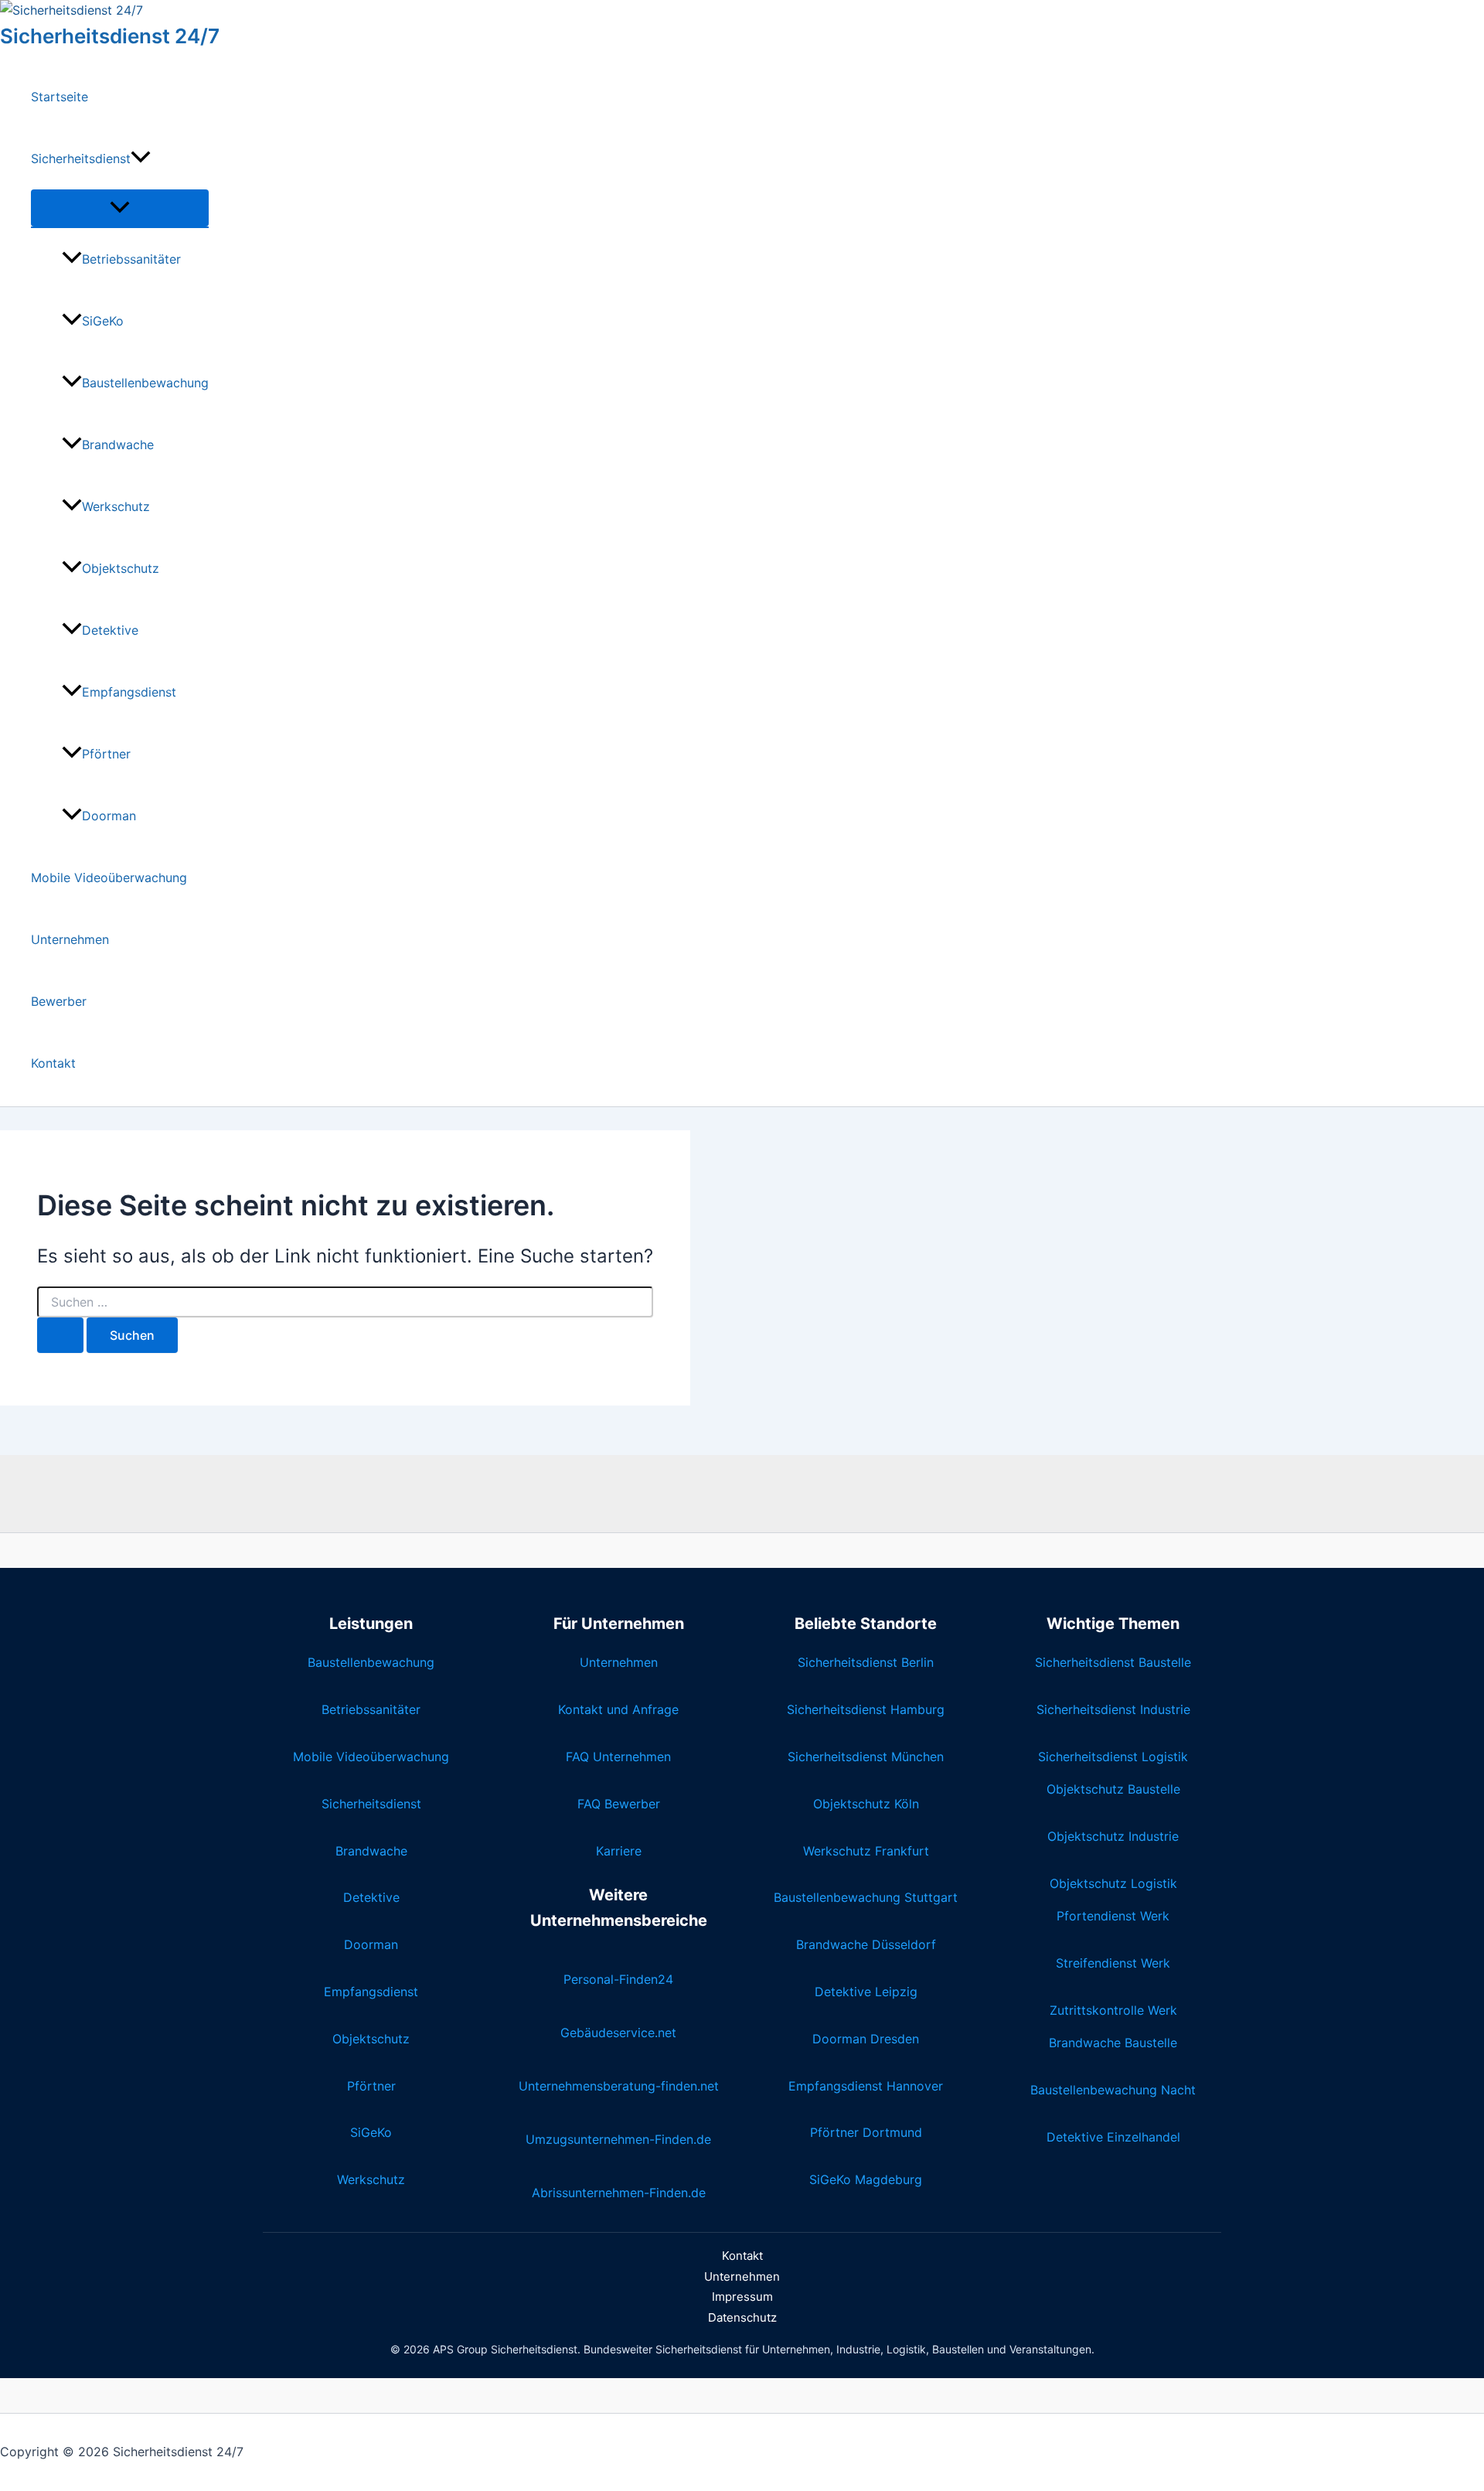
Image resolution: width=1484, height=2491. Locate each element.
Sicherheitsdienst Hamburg (866, 1709)
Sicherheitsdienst (81, 158)
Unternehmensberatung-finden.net (619, 2086)
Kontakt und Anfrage (618, 1709)
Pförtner (106, 754)
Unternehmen (70, 939)
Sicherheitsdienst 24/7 (110, 36)
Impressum (742, 2297)
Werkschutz (116, 506)
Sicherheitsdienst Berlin (866, 1662)
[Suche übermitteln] (60, 1335)
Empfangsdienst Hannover (866, 2086)
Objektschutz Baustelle (1113, 1789)
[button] (141, 158)
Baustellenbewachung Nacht (1113, 2090)
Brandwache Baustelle (1113, 2043)
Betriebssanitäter (131, 259)
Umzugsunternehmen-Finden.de (618, 2139)
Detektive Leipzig (866, 1992)
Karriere (619, 1851)
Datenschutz (742, 2317)
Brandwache (118, 445)
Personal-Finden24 (618, 1979)
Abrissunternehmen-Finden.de (619, 2193)
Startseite (60, 97)
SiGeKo (103, 321)
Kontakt (53, 1063)
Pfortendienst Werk (1113, 1916)
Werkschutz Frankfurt (866, 1851)
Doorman (109, 816)
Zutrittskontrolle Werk (1113, 2010)
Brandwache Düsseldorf (866, 1944)
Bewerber (59, 1001)
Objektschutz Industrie (1113, 1836)
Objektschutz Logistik (1113, 1883)
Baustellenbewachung (145, 383)
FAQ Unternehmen (618, 1757)
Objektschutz (121, 568)
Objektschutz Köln (866, 1804)
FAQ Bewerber (619, 1804)
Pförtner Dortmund (866, 2132)
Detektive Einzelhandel (1113, 2137)
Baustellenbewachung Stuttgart (866, 1897)
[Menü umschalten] (120, 208)
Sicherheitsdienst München (866, 1757)
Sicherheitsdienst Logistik (1113, 1757)
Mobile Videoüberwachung (109, 877)
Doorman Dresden (866, 2039)
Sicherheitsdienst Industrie (1113, 1709)
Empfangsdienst (129, 692)
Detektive (110, 630)
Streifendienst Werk (1113, 1963)
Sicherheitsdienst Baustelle (1113, 1662)
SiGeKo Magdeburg (866, 2179)
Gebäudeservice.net (618, 2033)
